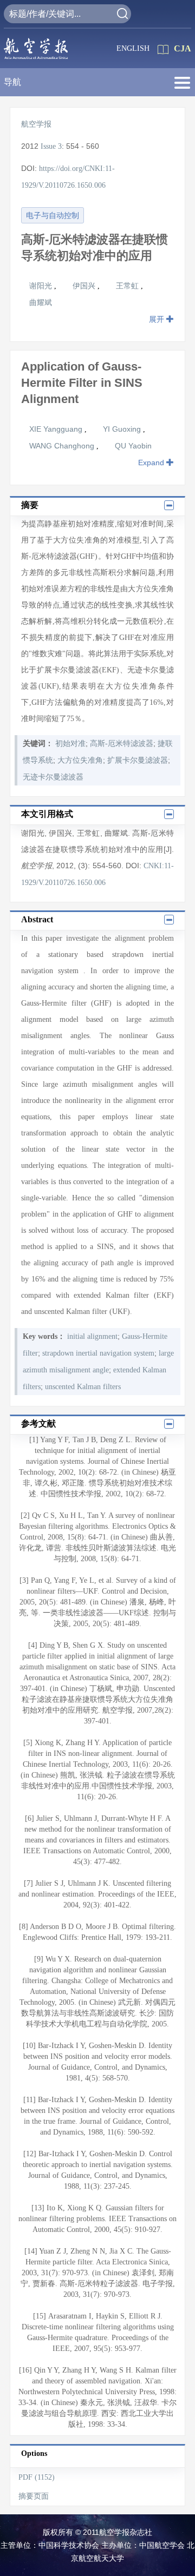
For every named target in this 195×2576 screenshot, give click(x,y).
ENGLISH (133, 48)
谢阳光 (42, 286)
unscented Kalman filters (83, 1387)
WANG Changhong (63, 446)
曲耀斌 (41, 302)
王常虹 (128, 286)
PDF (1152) (37, 2477)
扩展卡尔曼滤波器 (138, 760)
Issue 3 (51, 146)
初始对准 (70, 744)
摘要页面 (34, 2496)
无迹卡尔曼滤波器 (53, 777)
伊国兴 (85, 286)
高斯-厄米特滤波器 (122, 744)
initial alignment (92, 1336)
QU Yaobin (133, 446)
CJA (183, 48)
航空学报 (36, 124)
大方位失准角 (80, 760)
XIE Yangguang (57, 429)
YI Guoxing (123, 429)
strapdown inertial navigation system (98, 1353)
